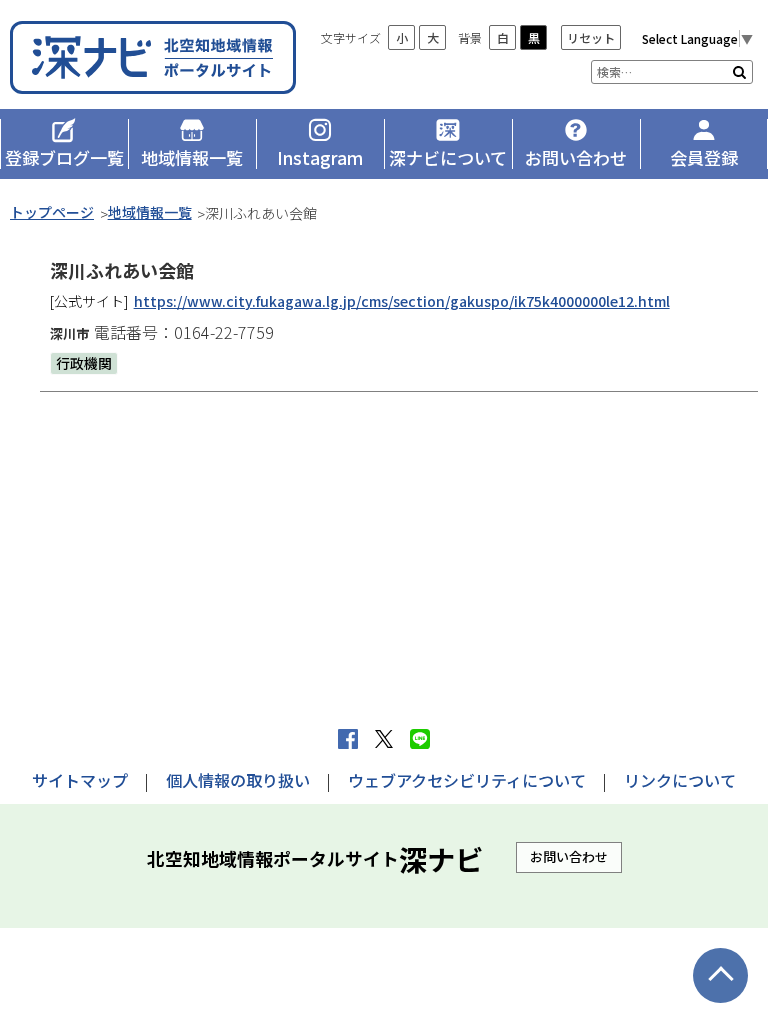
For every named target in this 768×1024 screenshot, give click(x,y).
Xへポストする (384, 739)
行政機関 (84, 363)
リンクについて (680, 780)
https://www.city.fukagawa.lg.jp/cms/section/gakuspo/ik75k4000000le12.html (402, 301)
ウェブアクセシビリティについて (467, 780)
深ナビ (155, 57)
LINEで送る (420, 739)
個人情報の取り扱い (238, 780)
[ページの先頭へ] (720, 975)
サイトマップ (80, 780)
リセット (591, 37)
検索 (739, 72)
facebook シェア (348, 739)
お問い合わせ (569, 856)
